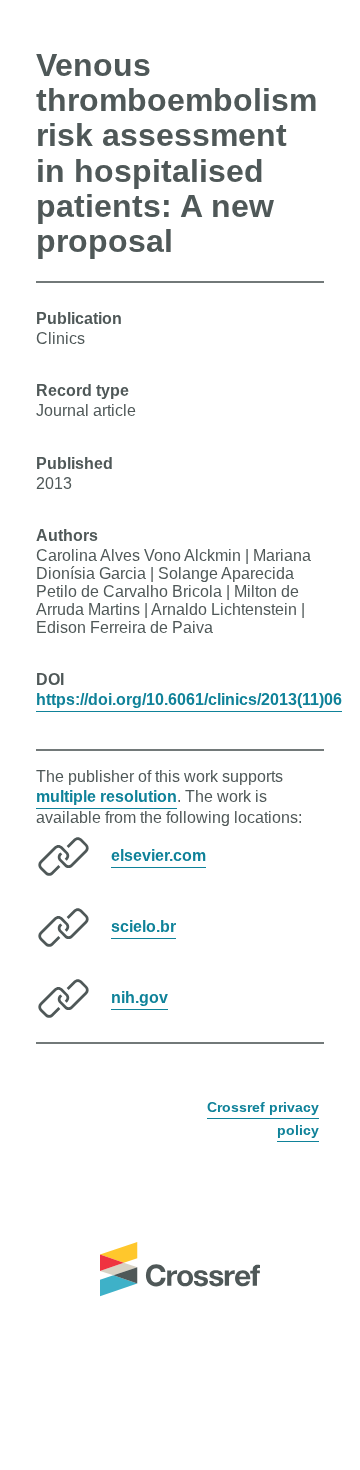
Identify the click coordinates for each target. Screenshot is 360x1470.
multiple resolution (106, 796)
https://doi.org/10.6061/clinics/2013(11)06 (189, 699)
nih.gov (139, 997)
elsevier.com (158, 855)
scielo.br (143, 926)
